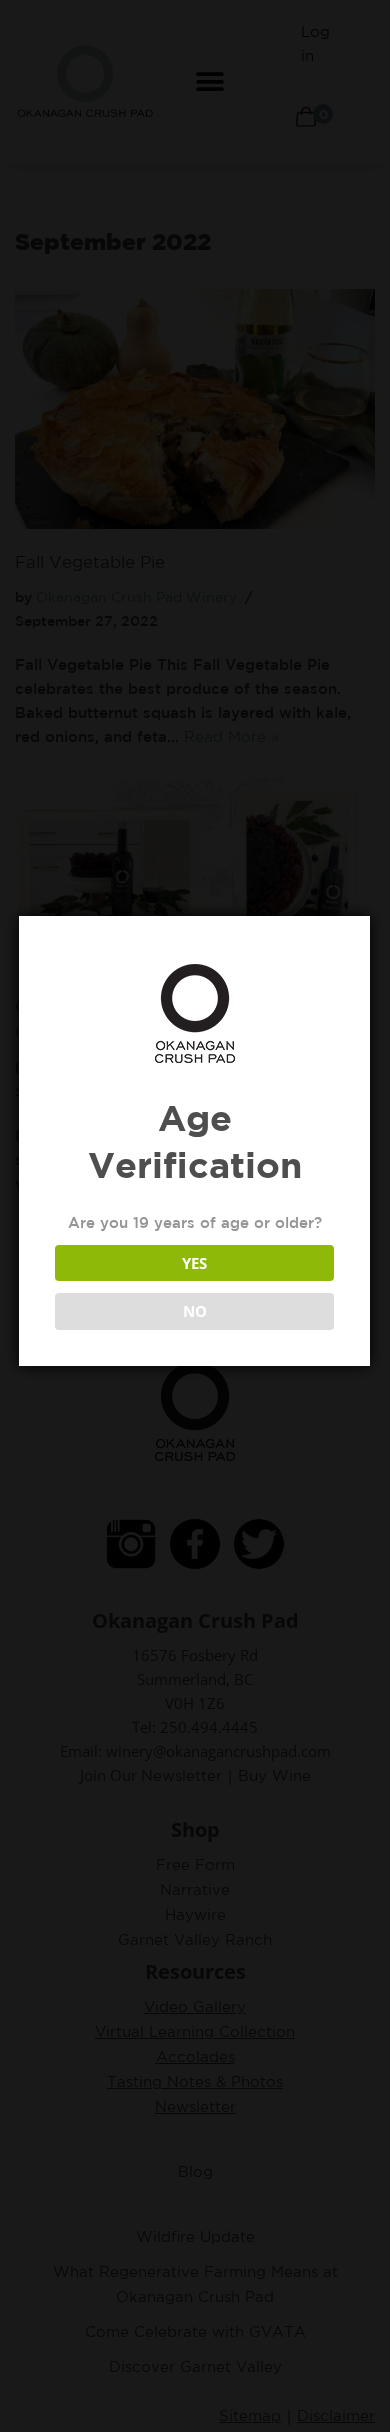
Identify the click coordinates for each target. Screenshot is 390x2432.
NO (195, 1311)
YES (194, 1263)
